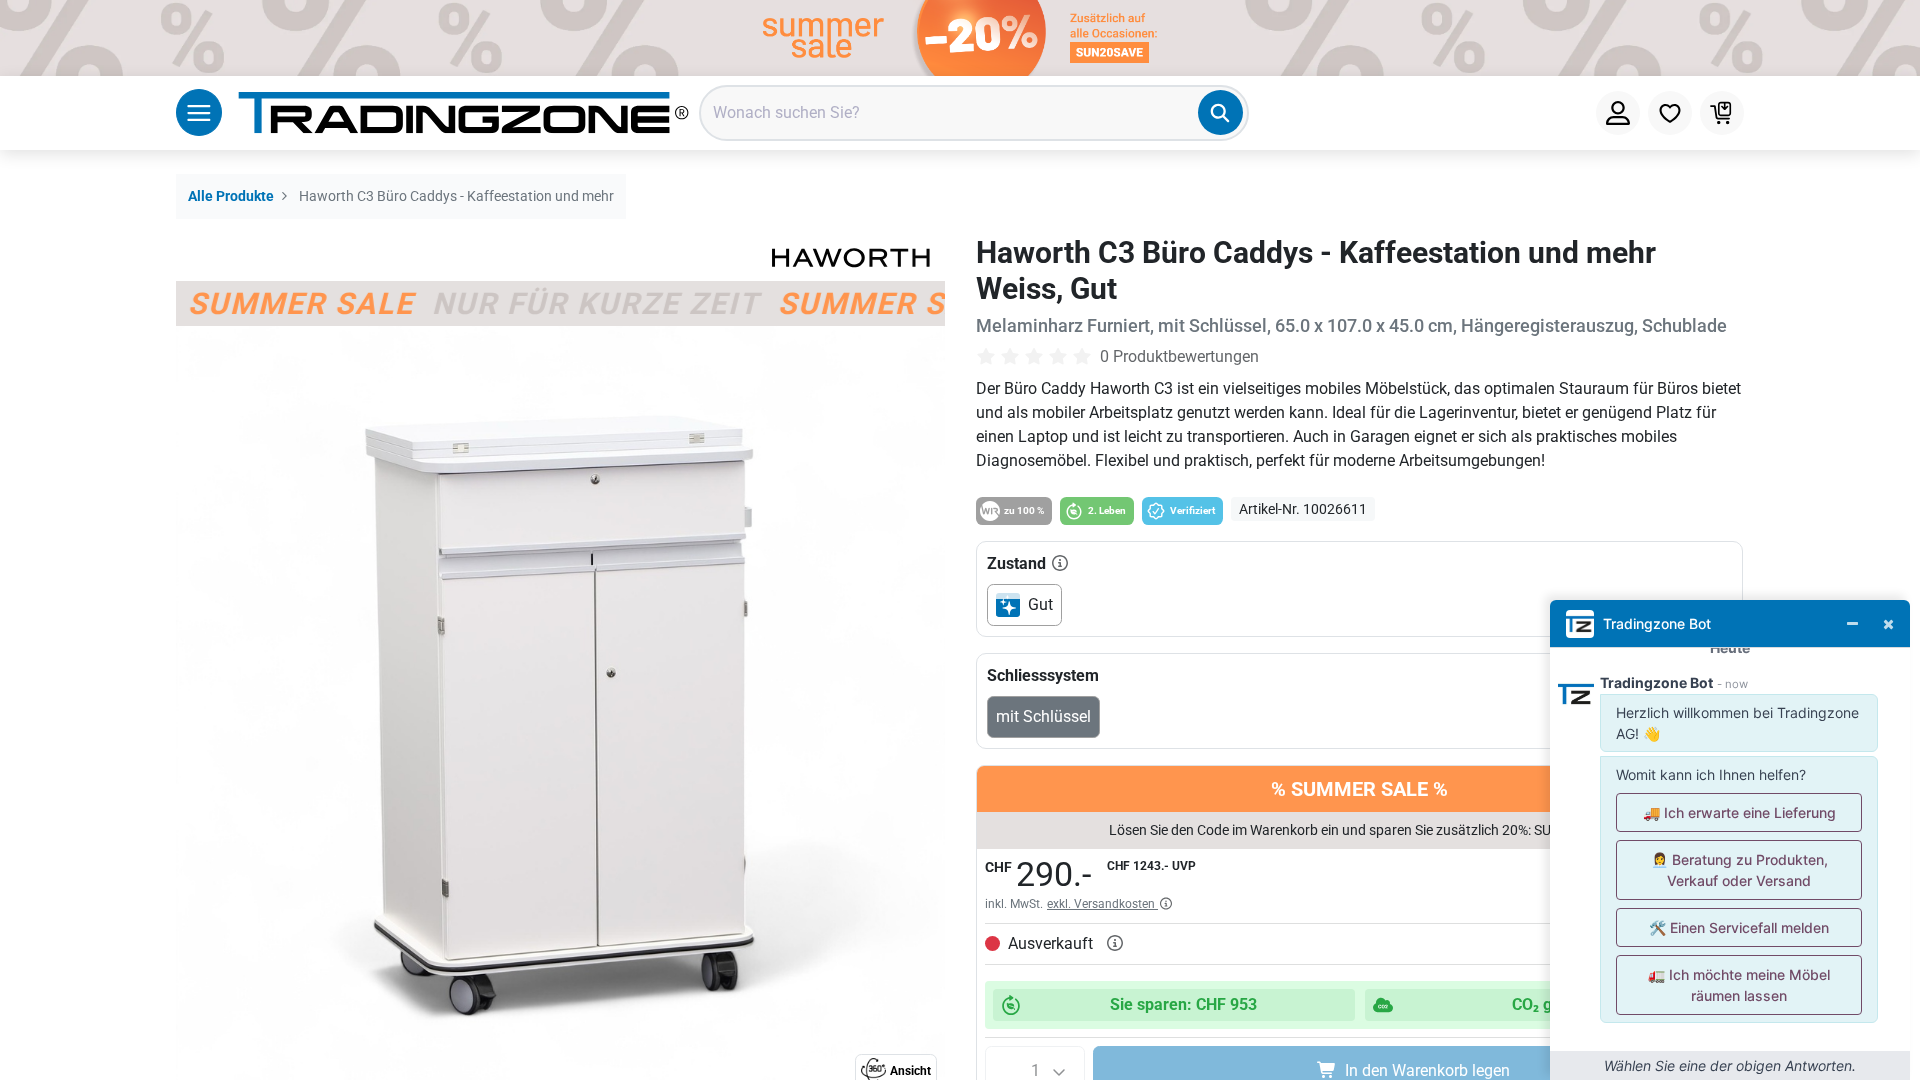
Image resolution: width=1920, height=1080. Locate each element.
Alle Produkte (231, 196)
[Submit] (1220, 112)
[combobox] (974, 113)
